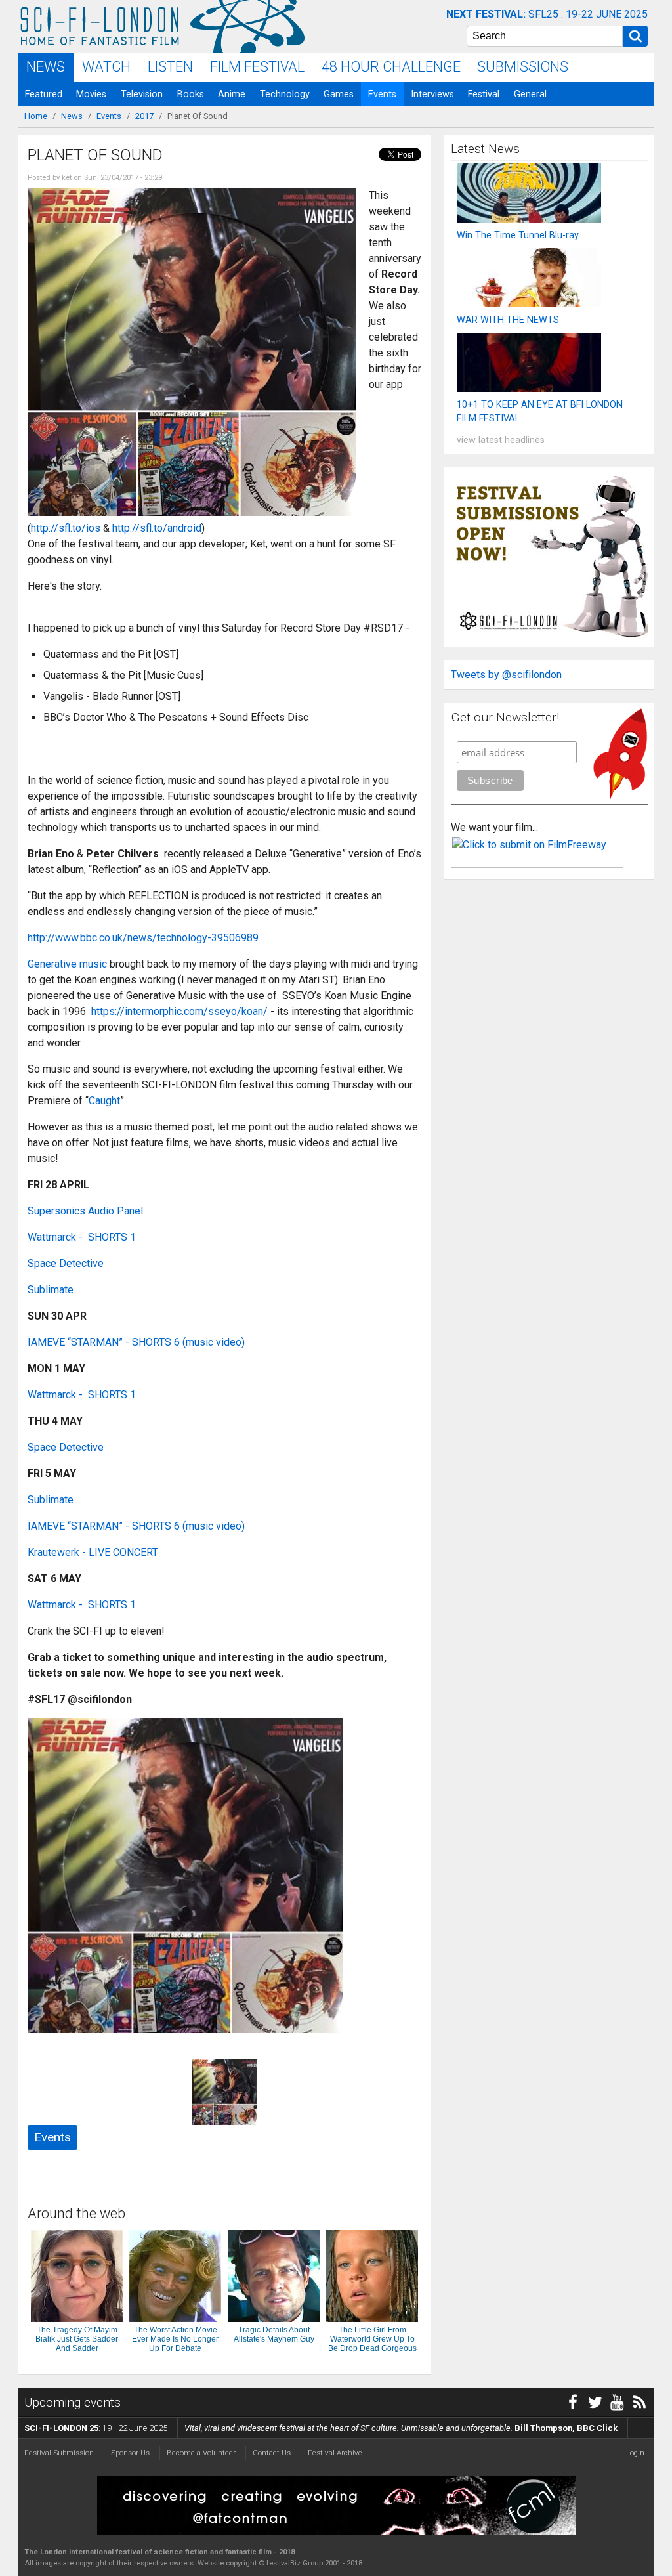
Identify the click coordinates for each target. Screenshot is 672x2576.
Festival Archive (335, 2453)
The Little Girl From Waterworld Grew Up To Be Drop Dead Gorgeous (372, 2339)
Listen (170, 67)
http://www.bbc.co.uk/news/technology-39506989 (143, 938)
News (46, 67)
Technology (285, 94)
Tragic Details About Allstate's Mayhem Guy (274, 2334)
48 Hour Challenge (391, 67)
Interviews (432, 94)
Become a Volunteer (201, 2453)
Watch (106, 67)
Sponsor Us (130, 2453)
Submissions (523, 67)
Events (382, 94)
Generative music (67, 964)
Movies (91, 94)
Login (635, 2453)
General (530, 94)
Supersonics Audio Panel (85, 1211)
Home (36, 116)
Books (191, 94)
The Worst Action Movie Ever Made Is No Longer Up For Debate (175, 2339)
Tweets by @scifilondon (506, 675)
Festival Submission (59, 2453)
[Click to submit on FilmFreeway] (537, 864)
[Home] (100, 26)
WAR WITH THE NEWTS (508, 320)
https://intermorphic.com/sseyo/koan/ (181, 1011)
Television (142, 94)
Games (339, 94)
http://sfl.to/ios (66, 528)
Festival (484, 94)
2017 (144, 116)
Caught (104, 1101)
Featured (44, 94)
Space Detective (66, 1263)
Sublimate (51, 1290)
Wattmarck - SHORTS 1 (82, 1237)
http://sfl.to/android (157, 528)
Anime (232, 94)
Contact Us (272, 2453)
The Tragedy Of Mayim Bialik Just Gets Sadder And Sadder (77, 2339)
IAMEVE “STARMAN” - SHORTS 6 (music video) (136, 1342)
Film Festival (257, 67)
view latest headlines (501, 440)
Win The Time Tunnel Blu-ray (518, 235)
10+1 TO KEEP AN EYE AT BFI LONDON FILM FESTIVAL (540, 412)
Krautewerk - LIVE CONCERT (93, 1552)
